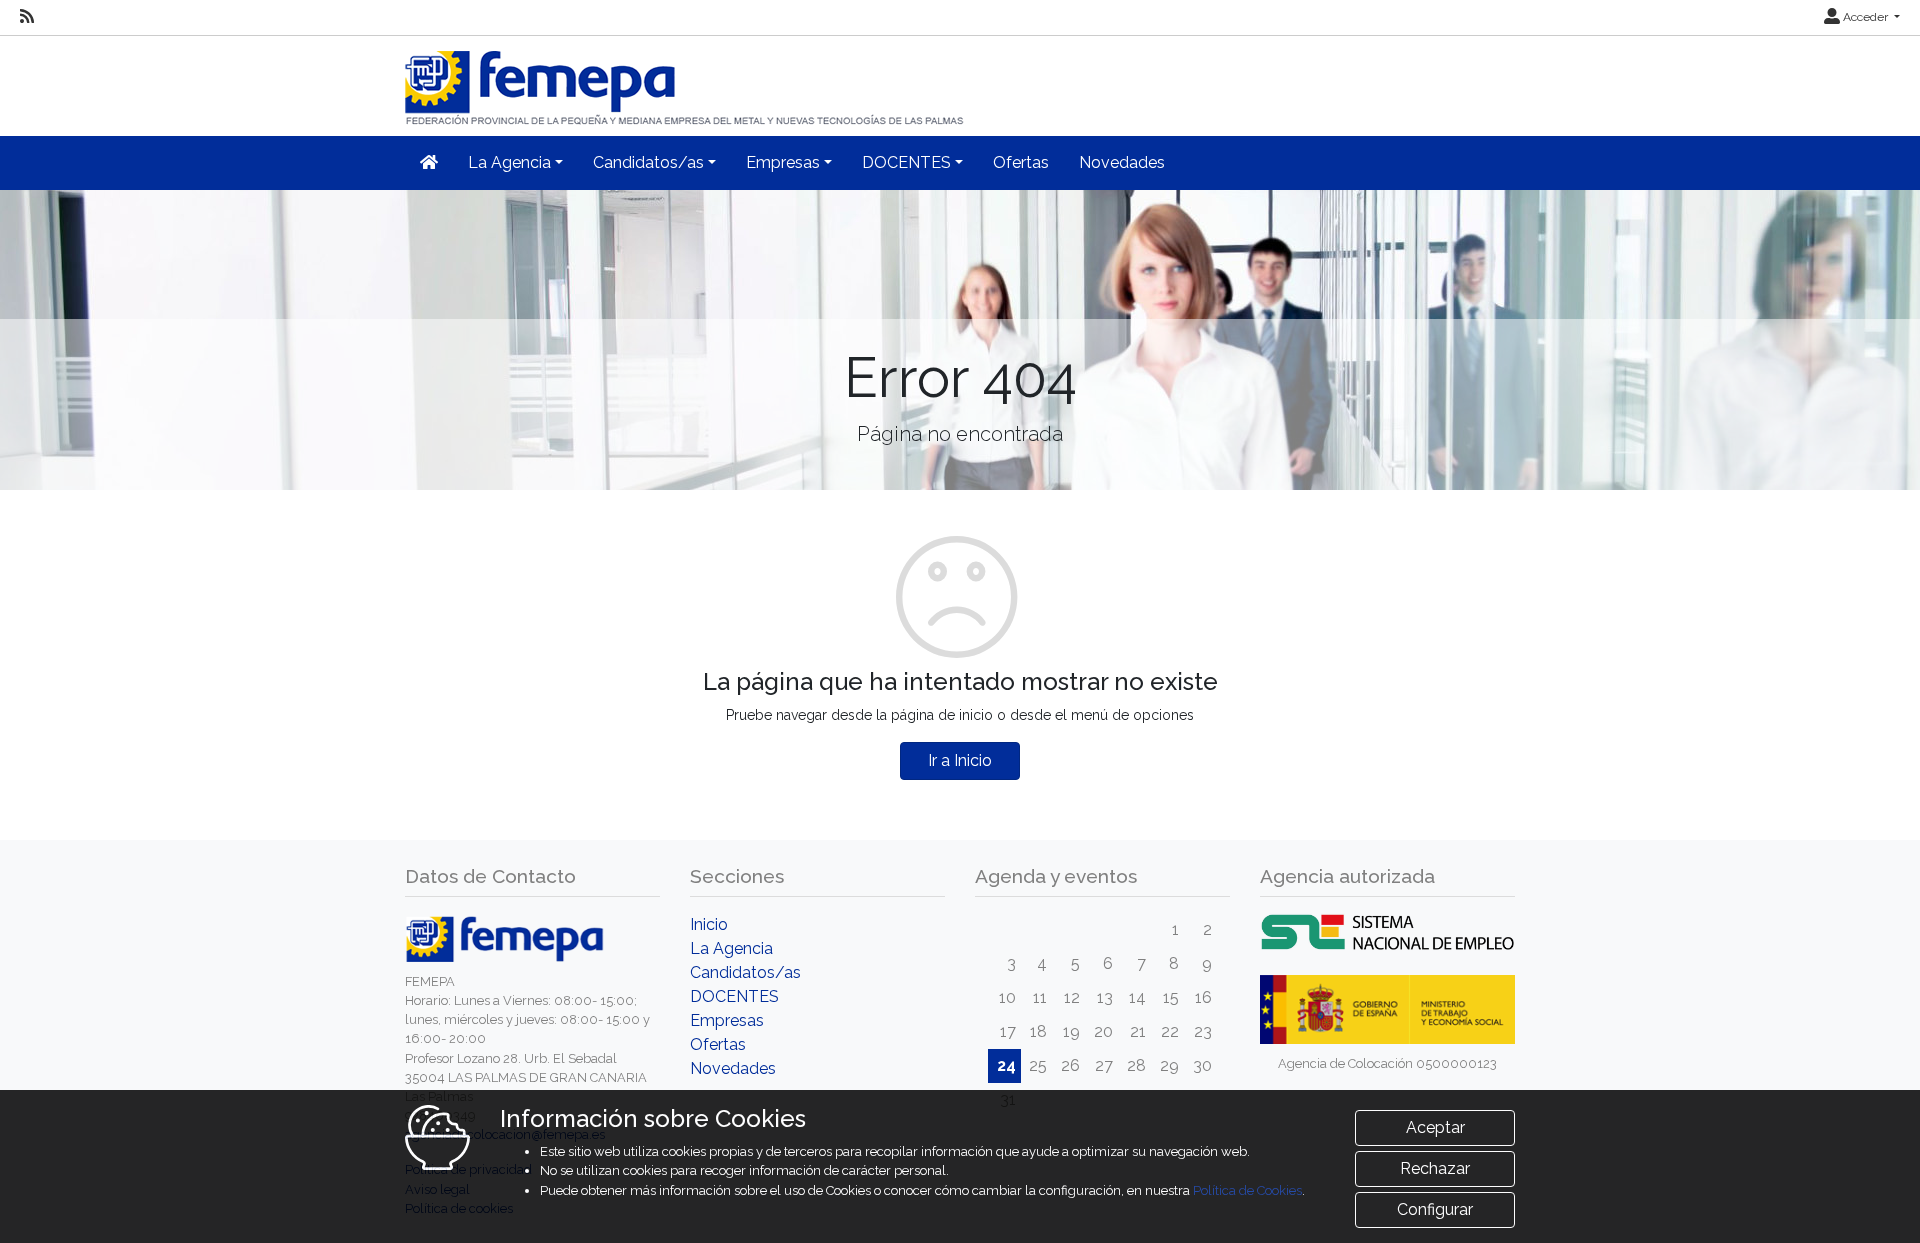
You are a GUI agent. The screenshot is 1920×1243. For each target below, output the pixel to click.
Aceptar (1435, 1127)
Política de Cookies (1247, 1190)
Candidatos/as (745, 972)
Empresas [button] (783, 162)
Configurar (1435, 1209)
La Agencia (731, 948)
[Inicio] (686, 79)
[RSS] (27, 17)
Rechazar (1435, 1168)
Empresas (727, 1020)
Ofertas (1021, 162)
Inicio (709, 924)
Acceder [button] (1865, 17)
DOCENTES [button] (906, 162)
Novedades (1122, 162)
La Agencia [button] (509, 162)
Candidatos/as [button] (648, 162)
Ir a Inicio (960, 760)
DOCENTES (734, 996)
